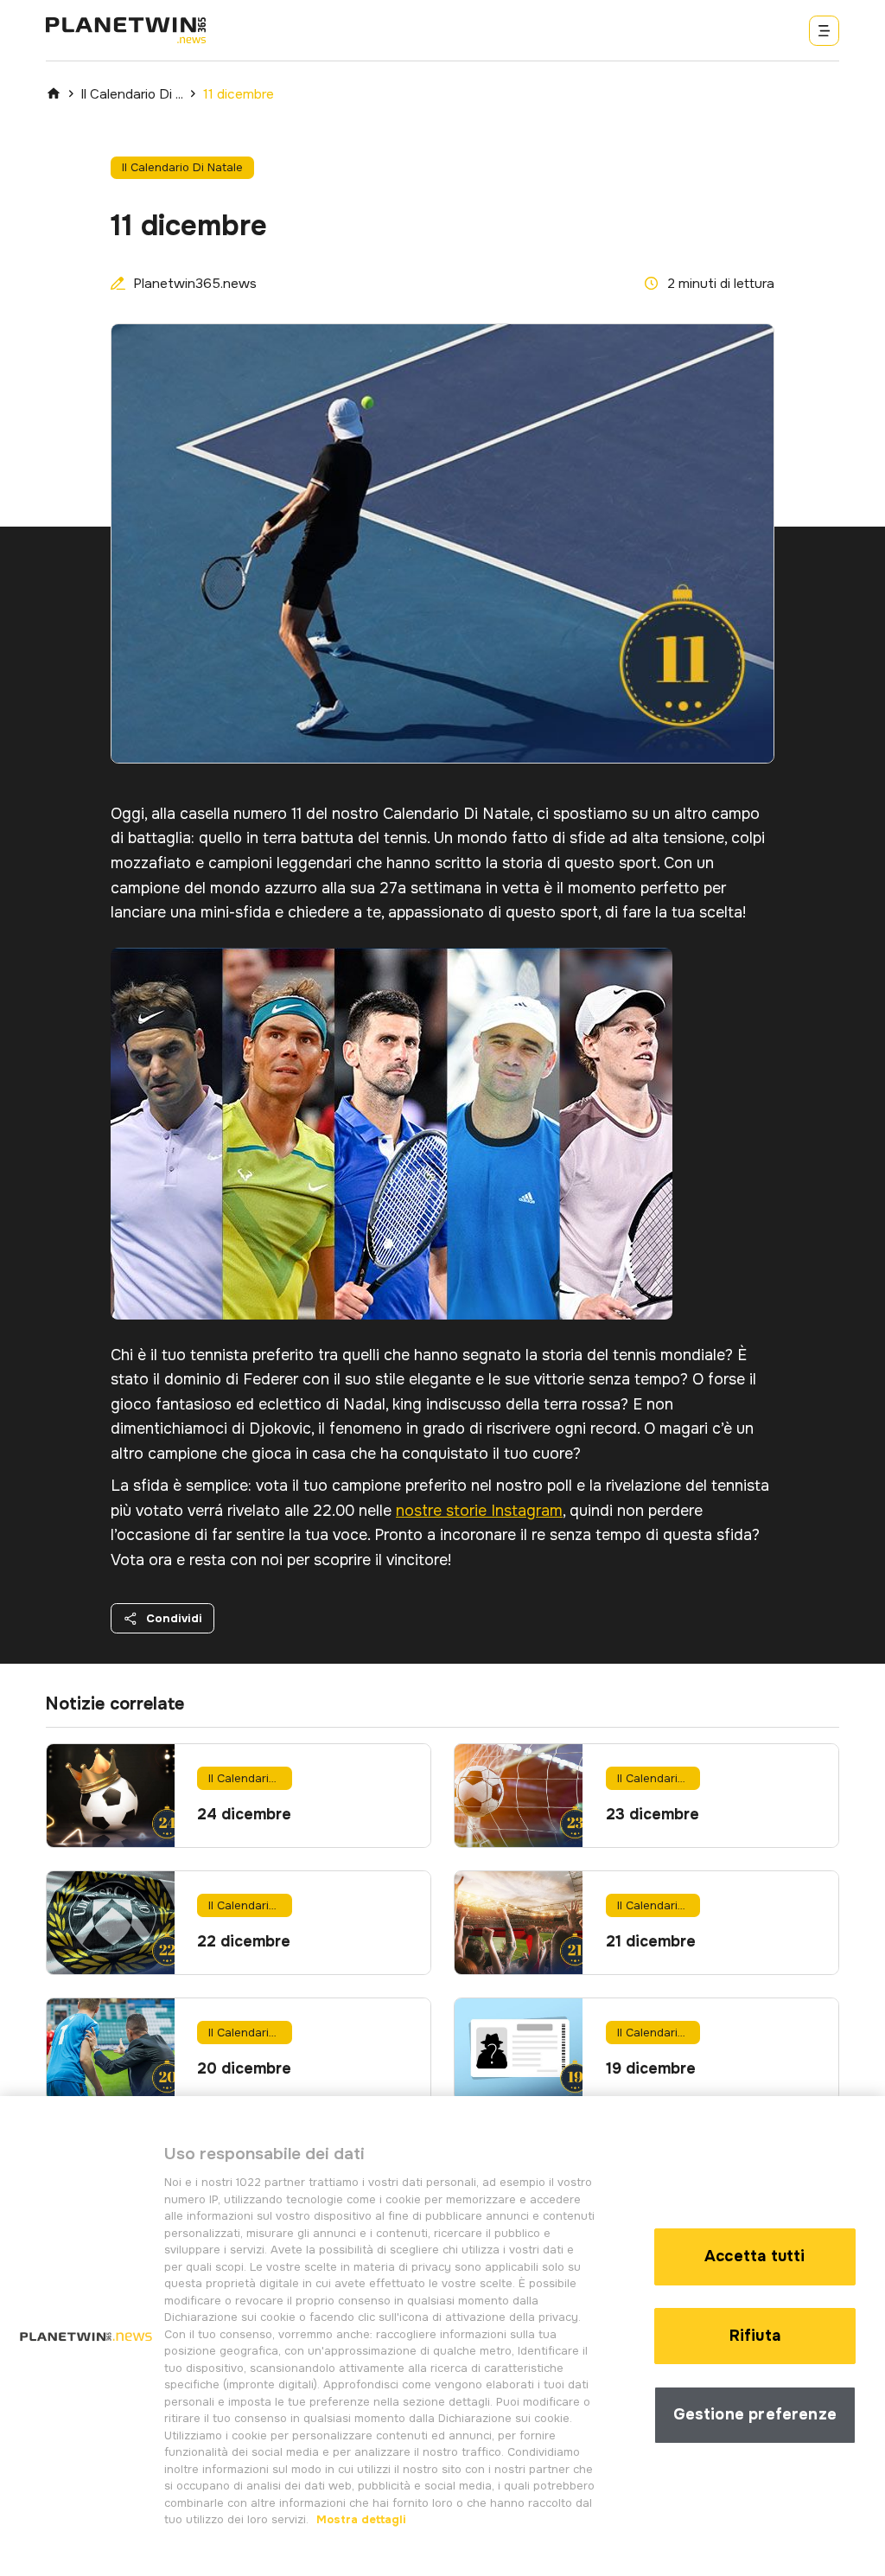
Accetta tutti (754, 2256)
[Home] (54, 93)
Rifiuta (755, 2336)
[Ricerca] (824, 31)
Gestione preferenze (755, 2414)
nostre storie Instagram (479, 1511)
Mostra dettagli (360, 2519)
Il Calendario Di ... (132, 94)
